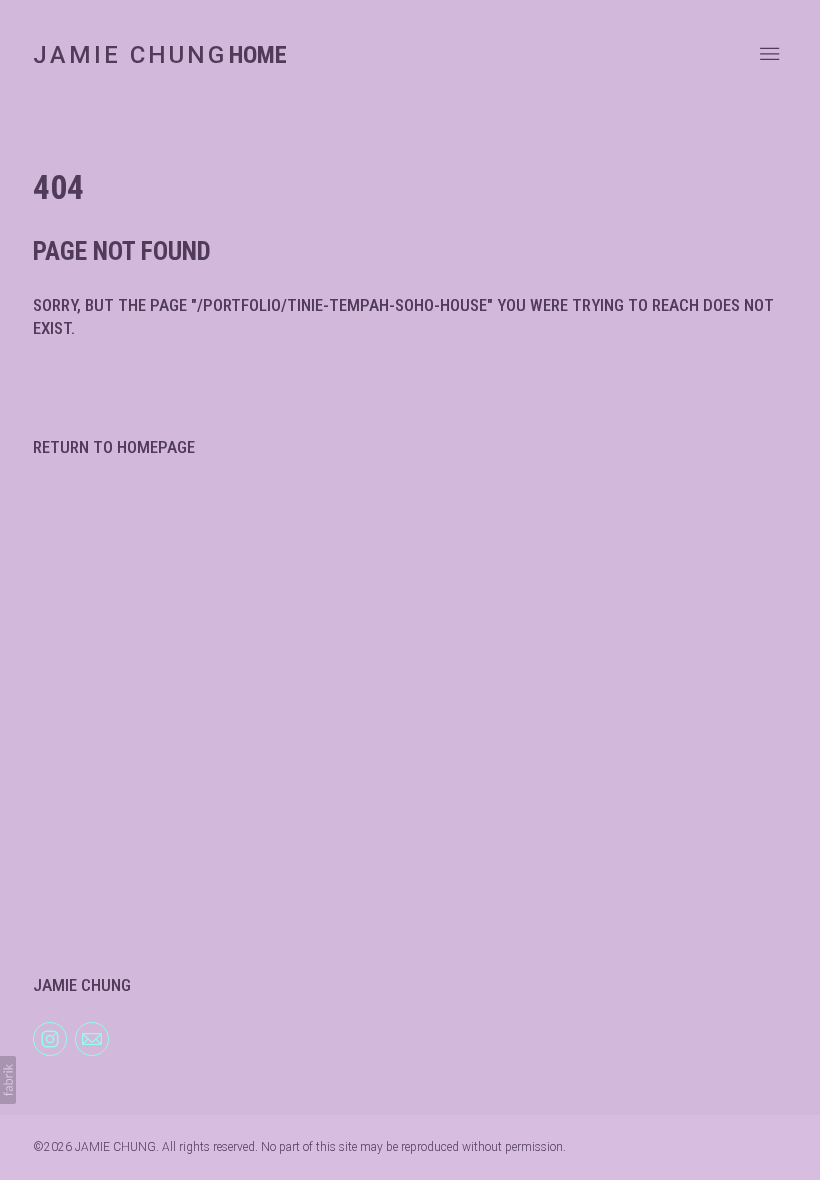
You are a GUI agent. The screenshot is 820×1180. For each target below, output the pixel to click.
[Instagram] (50, 1038)
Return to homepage (114, 447)
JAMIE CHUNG (82, 985)
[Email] (92, 1038)
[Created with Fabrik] (8, 1080)
